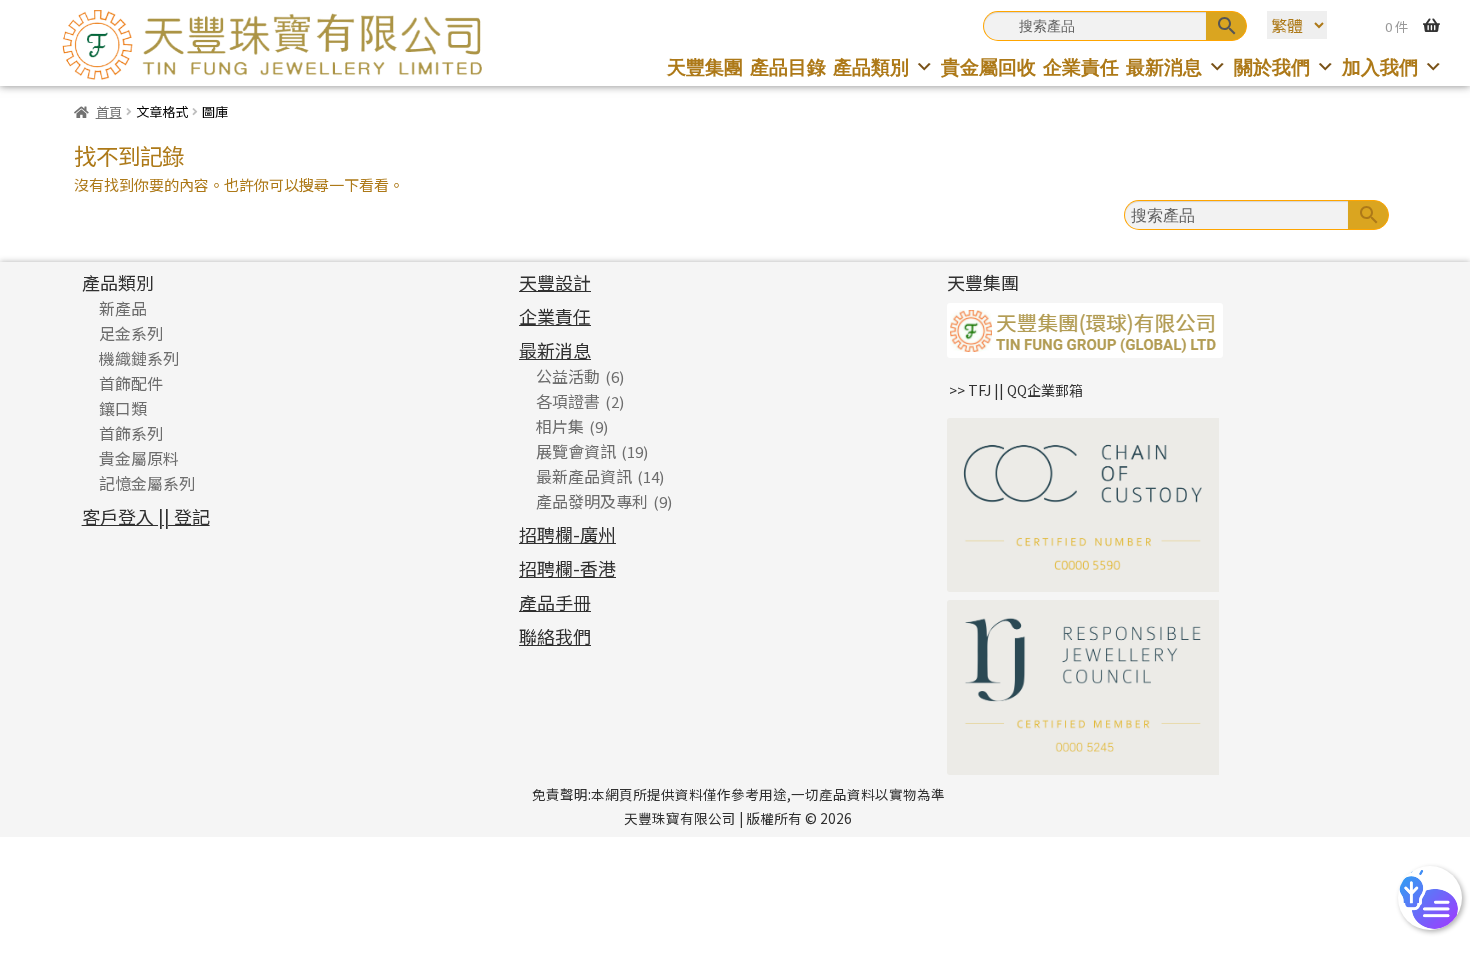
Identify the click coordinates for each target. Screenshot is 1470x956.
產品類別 (871, 66)
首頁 (109, 111)
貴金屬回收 (988, 66)
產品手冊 (555, 602)
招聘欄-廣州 (567, 534)
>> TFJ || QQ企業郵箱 (1016, 390)
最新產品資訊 (584, 476)
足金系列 (131, 333)
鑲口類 (123, 408)
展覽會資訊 (576, 451)
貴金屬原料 (139, 458)
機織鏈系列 (139, 358)
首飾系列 (131, 433)
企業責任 (1081, 66)
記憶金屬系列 (147, 483)
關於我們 (1272, 66)
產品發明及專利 (592, 501)
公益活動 (568, 376)
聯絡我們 (555, 636)
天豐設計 (555, 282)
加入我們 (1380, 66)
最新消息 (1164, 66)
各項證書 (568, 401)
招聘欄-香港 (567, 568)
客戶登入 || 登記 (146, 516)
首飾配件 (131, 383)
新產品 (123, 308)
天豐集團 (705, 66)
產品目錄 (788, 66)
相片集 (560, 426)
